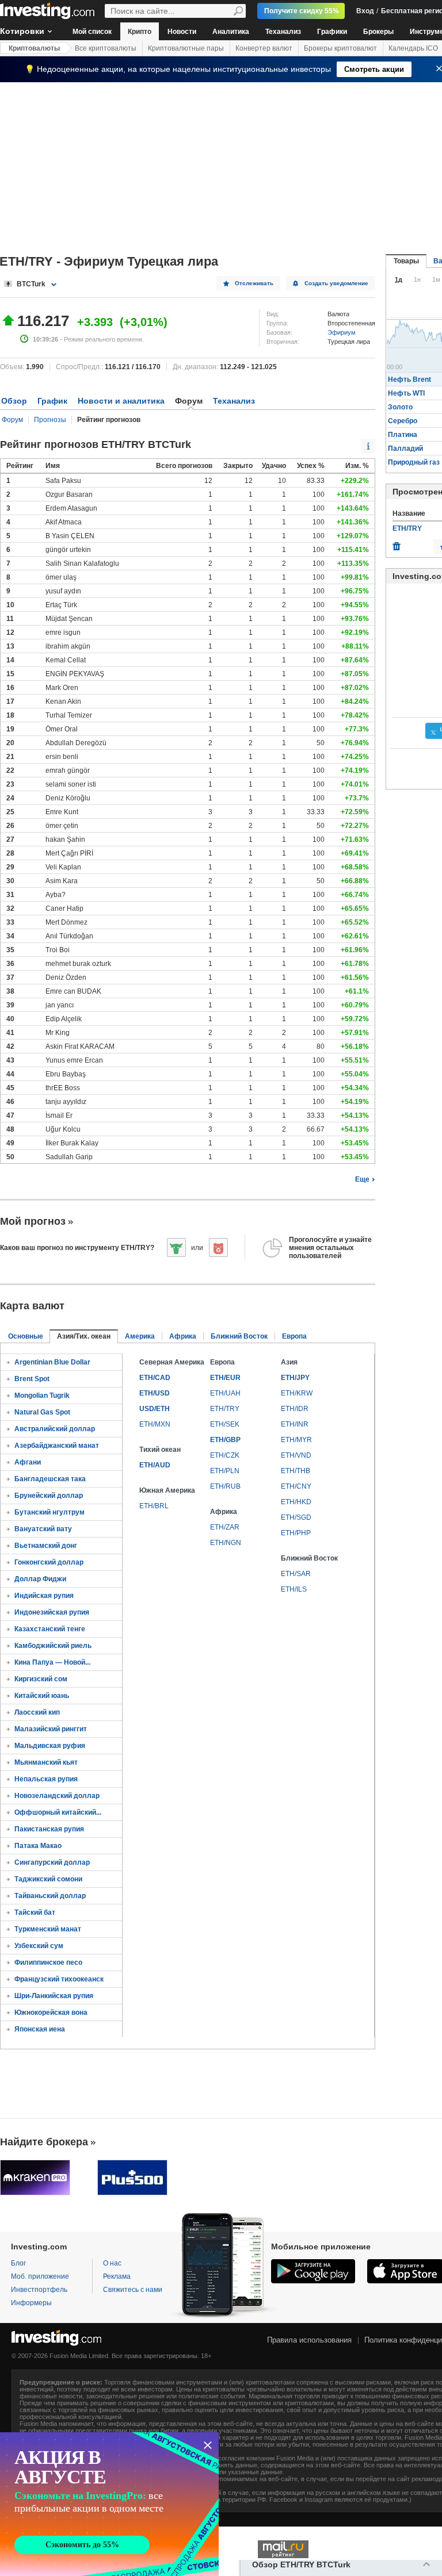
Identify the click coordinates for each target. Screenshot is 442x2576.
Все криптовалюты (106, 48)
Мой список (92, 32)
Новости (182, 32)
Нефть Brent (409, 379)
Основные (26, 1336)
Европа (294, 1336)
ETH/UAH (225, 1393)
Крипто (140, 32)
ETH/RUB (225, 1486)
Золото (400, 407)
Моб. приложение (40, 2276)
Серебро (403, 421)
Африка (183, 1336)
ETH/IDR (295, 1409)
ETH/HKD (296, 1502)
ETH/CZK (225, 1455)
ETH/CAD (155, 1378)
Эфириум (342, 332)
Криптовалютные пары (186, 48)
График (52, 401)
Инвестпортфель (39, 2290)
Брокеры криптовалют (340, 48)
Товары (406, 261)
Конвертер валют (264, 48)
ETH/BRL (154, 1506)
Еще (362, 1179)
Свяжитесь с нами (133, 2290)
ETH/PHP (296, 1533)
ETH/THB (296, 1471)
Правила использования (309, 2340)
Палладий (405, 448)
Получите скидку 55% (302, 11)
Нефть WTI (406, 393)
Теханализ (283, 32)
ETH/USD (155, 1393)
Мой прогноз (33, 1221)
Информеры (31, 2303)
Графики (332, 32)
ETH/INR (295, 1424)
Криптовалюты (34, 48)
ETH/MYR (296, 1440)
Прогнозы (50, 420)
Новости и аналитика (121, 401)
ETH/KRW (297, 1393)
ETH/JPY (295, 1378)
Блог (18, 2263)
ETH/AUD (155, 1465)
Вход (365, 11)
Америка (140, 1336)
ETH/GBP (225, 1440)
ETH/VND (296, 1455)
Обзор (14, 401)
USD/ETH (155, 1409)
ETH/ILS (294, 1589)
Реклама (117, 2276)
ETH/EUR (225, 1378)
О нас (112, 2263)
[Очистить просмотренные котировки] (397, 543)
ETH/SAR (296, 1574)
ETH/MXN (155, 1424)
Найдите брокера (44, 2142)
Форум (12, 420)
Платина (403, 435)
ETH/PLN (225, 1471)
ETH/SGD (296, 1517)
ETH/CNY (296, 1486)
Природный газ (414, 462)
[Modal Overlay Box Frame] (109, 2504)
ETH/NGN (226, 1543)
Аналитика (231, 32)
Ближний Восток (239, 1336)
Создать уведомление (336, 283)
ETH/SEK (225, 1424)
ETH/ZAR (225, 1527)
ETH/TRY (225, 1409)
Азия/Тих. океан (84, 1336)
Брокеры (378, 32)
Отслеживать (254, 283)
